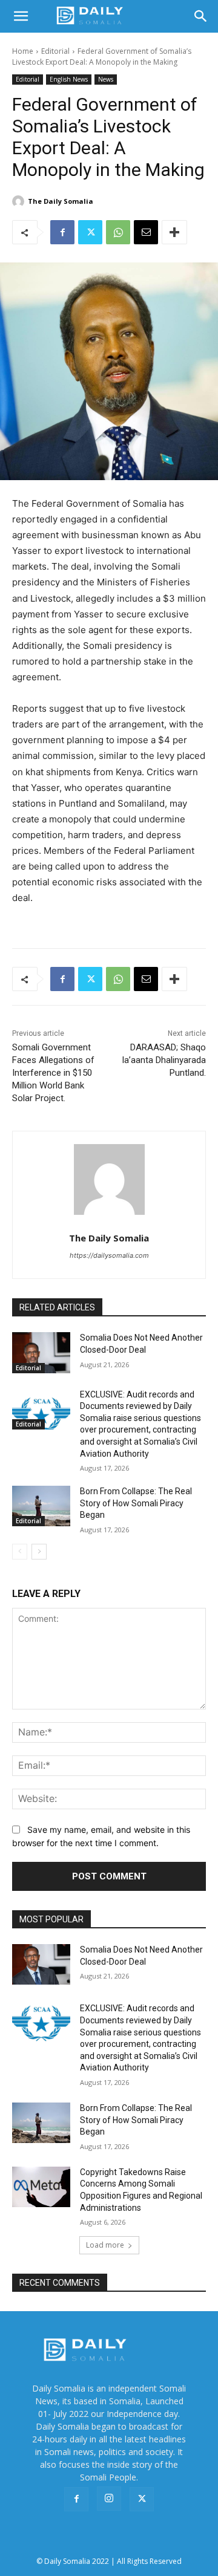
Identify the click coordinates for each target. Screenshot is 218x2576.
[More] (174, 232)
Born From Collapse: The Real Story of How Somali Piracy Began (136, 1503)
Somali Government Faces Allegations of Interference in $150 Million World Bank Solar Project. (53, 1073)
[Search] (201, 16)
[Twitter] (90, 232)
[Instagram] (109, 2499)
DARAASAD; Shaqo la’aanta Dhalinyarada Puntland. (164, 1060)
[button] (21, 16)
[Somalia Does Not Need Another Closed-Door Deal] (41, 1352)
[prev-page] (20, 1552)
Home (23, 51)
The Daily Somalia (61, 201)
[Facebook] (62, 232)
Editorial (55, 51)
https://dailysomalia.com (109, 1255)
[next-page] (39, 1552)
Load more (105, 2245)
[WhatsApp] (118, 232)
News (106, 79)
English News (69, 79)
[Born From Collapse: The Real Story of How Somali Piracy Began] (41, 1506)
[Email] (146, 232)
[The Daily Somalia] (20, 201)
